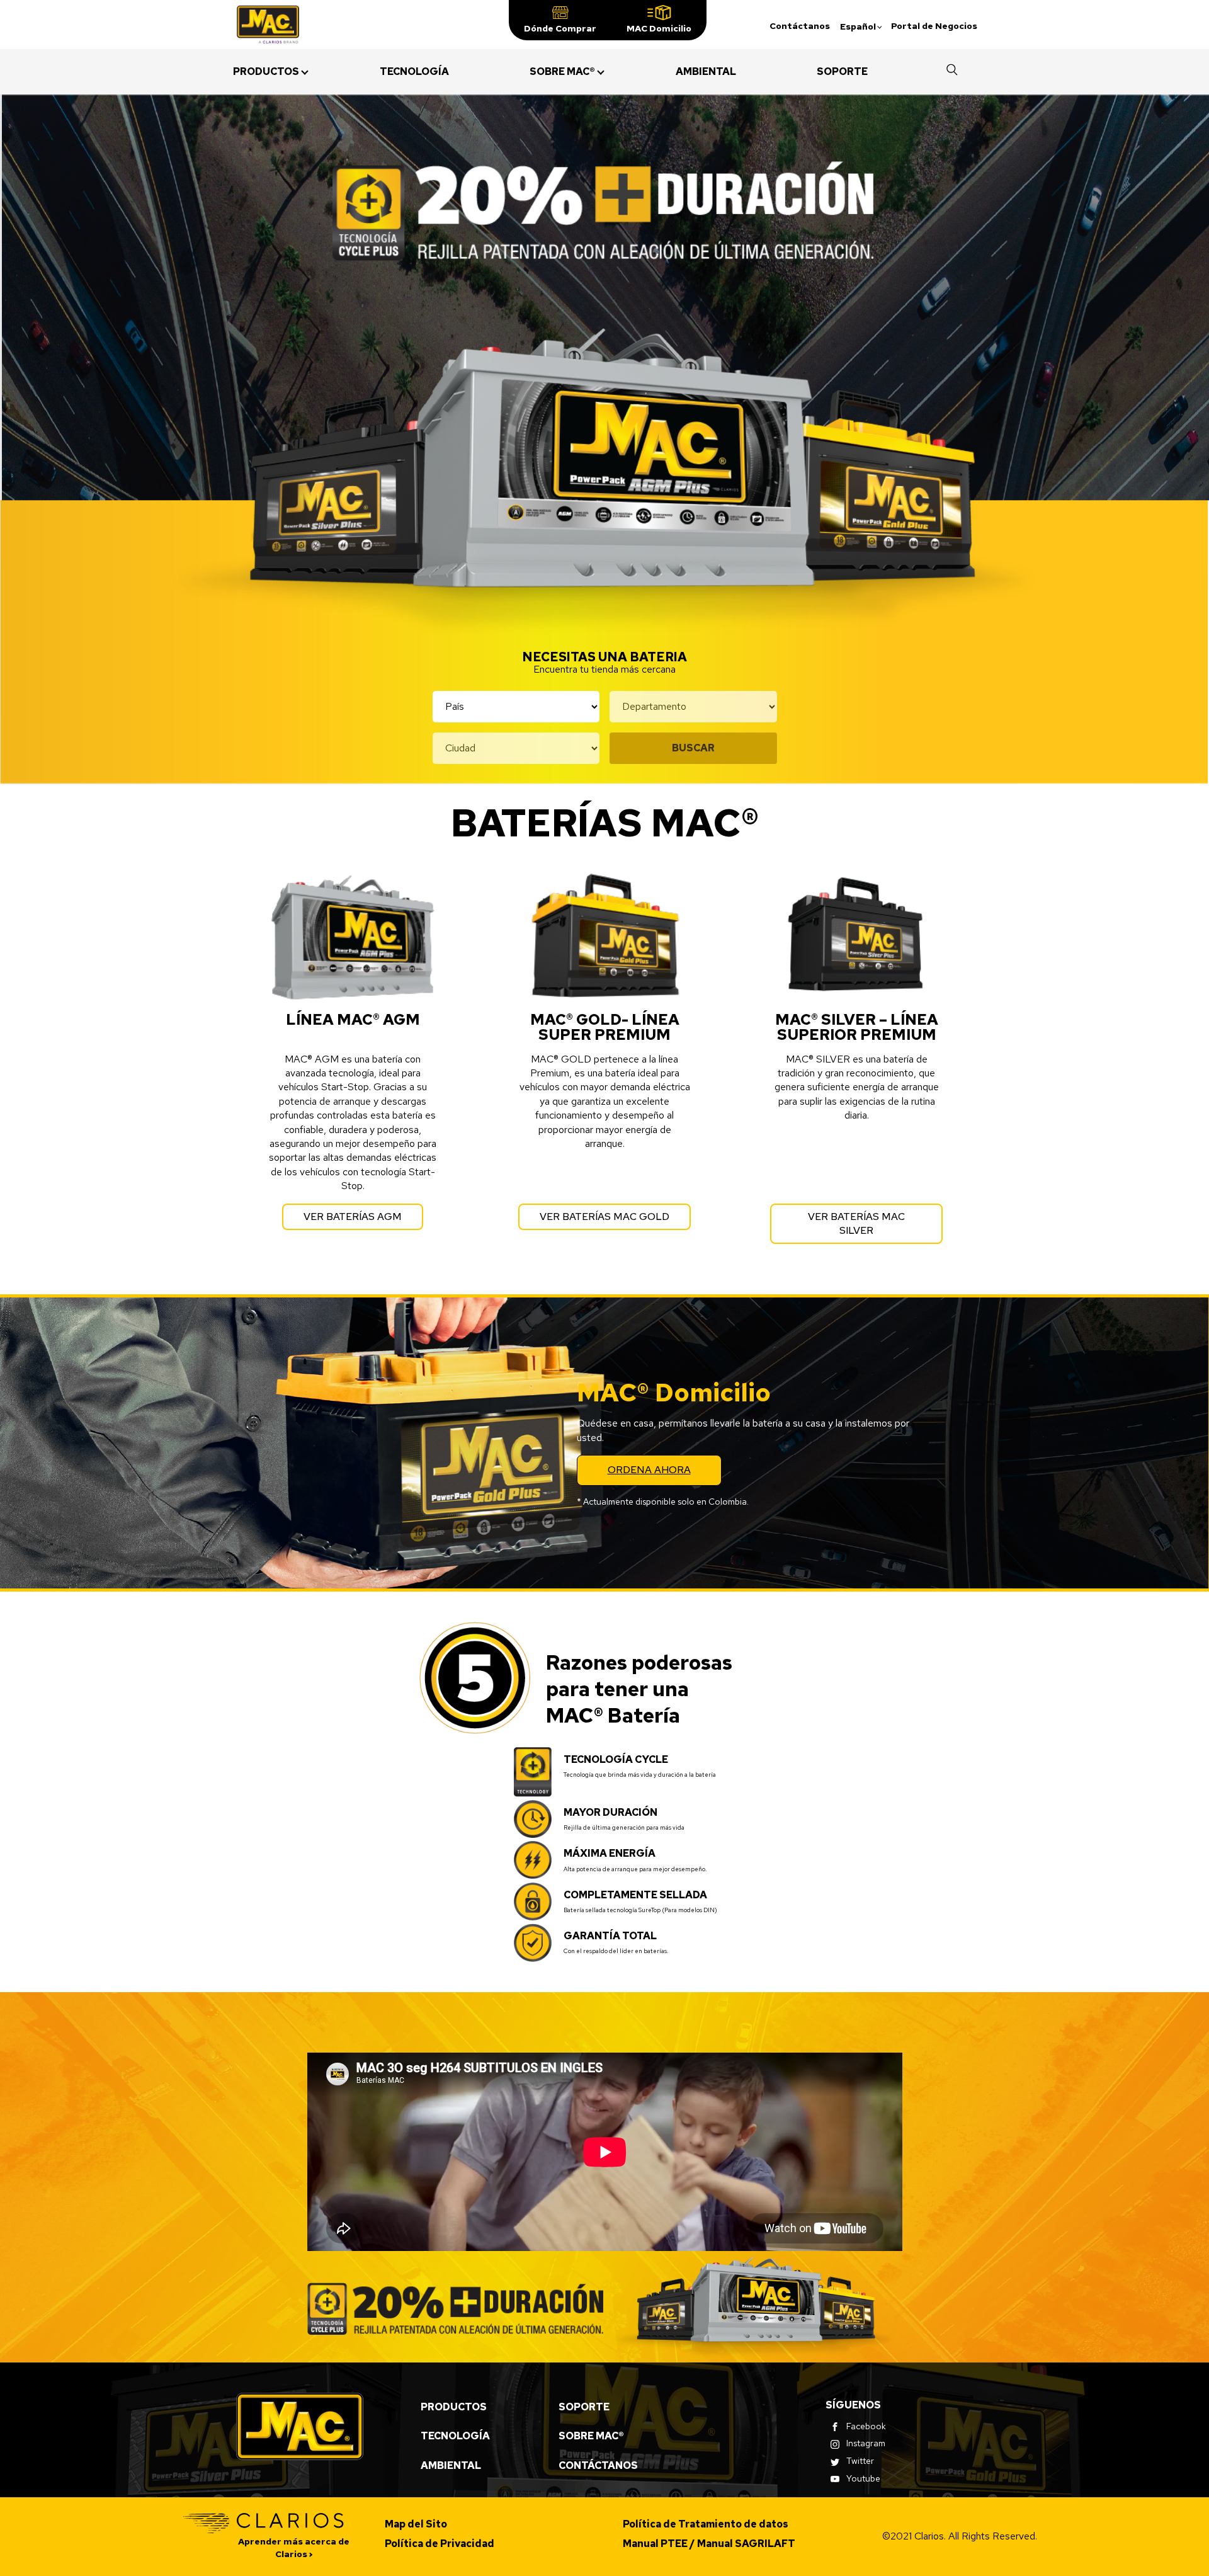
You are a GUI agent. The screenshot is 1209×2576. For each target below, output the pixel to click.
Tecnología (455, 2436)
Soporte (584, 2407)
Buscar (693, 748)
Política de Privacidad (440, 2544)
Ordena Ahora (649, 1470)
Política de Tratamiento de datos (706, 2524)
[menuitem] (266, 72)
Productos (454, 2407)
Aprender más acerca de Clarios (294, 2548)
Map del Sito (416, 2524)
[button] (560, 20)
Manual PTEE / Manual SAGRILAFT (709, 2544)
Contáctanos (800, 26)
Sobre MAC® (591, 2436)
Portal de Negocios (934, 26)
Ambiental (451, 2465)
